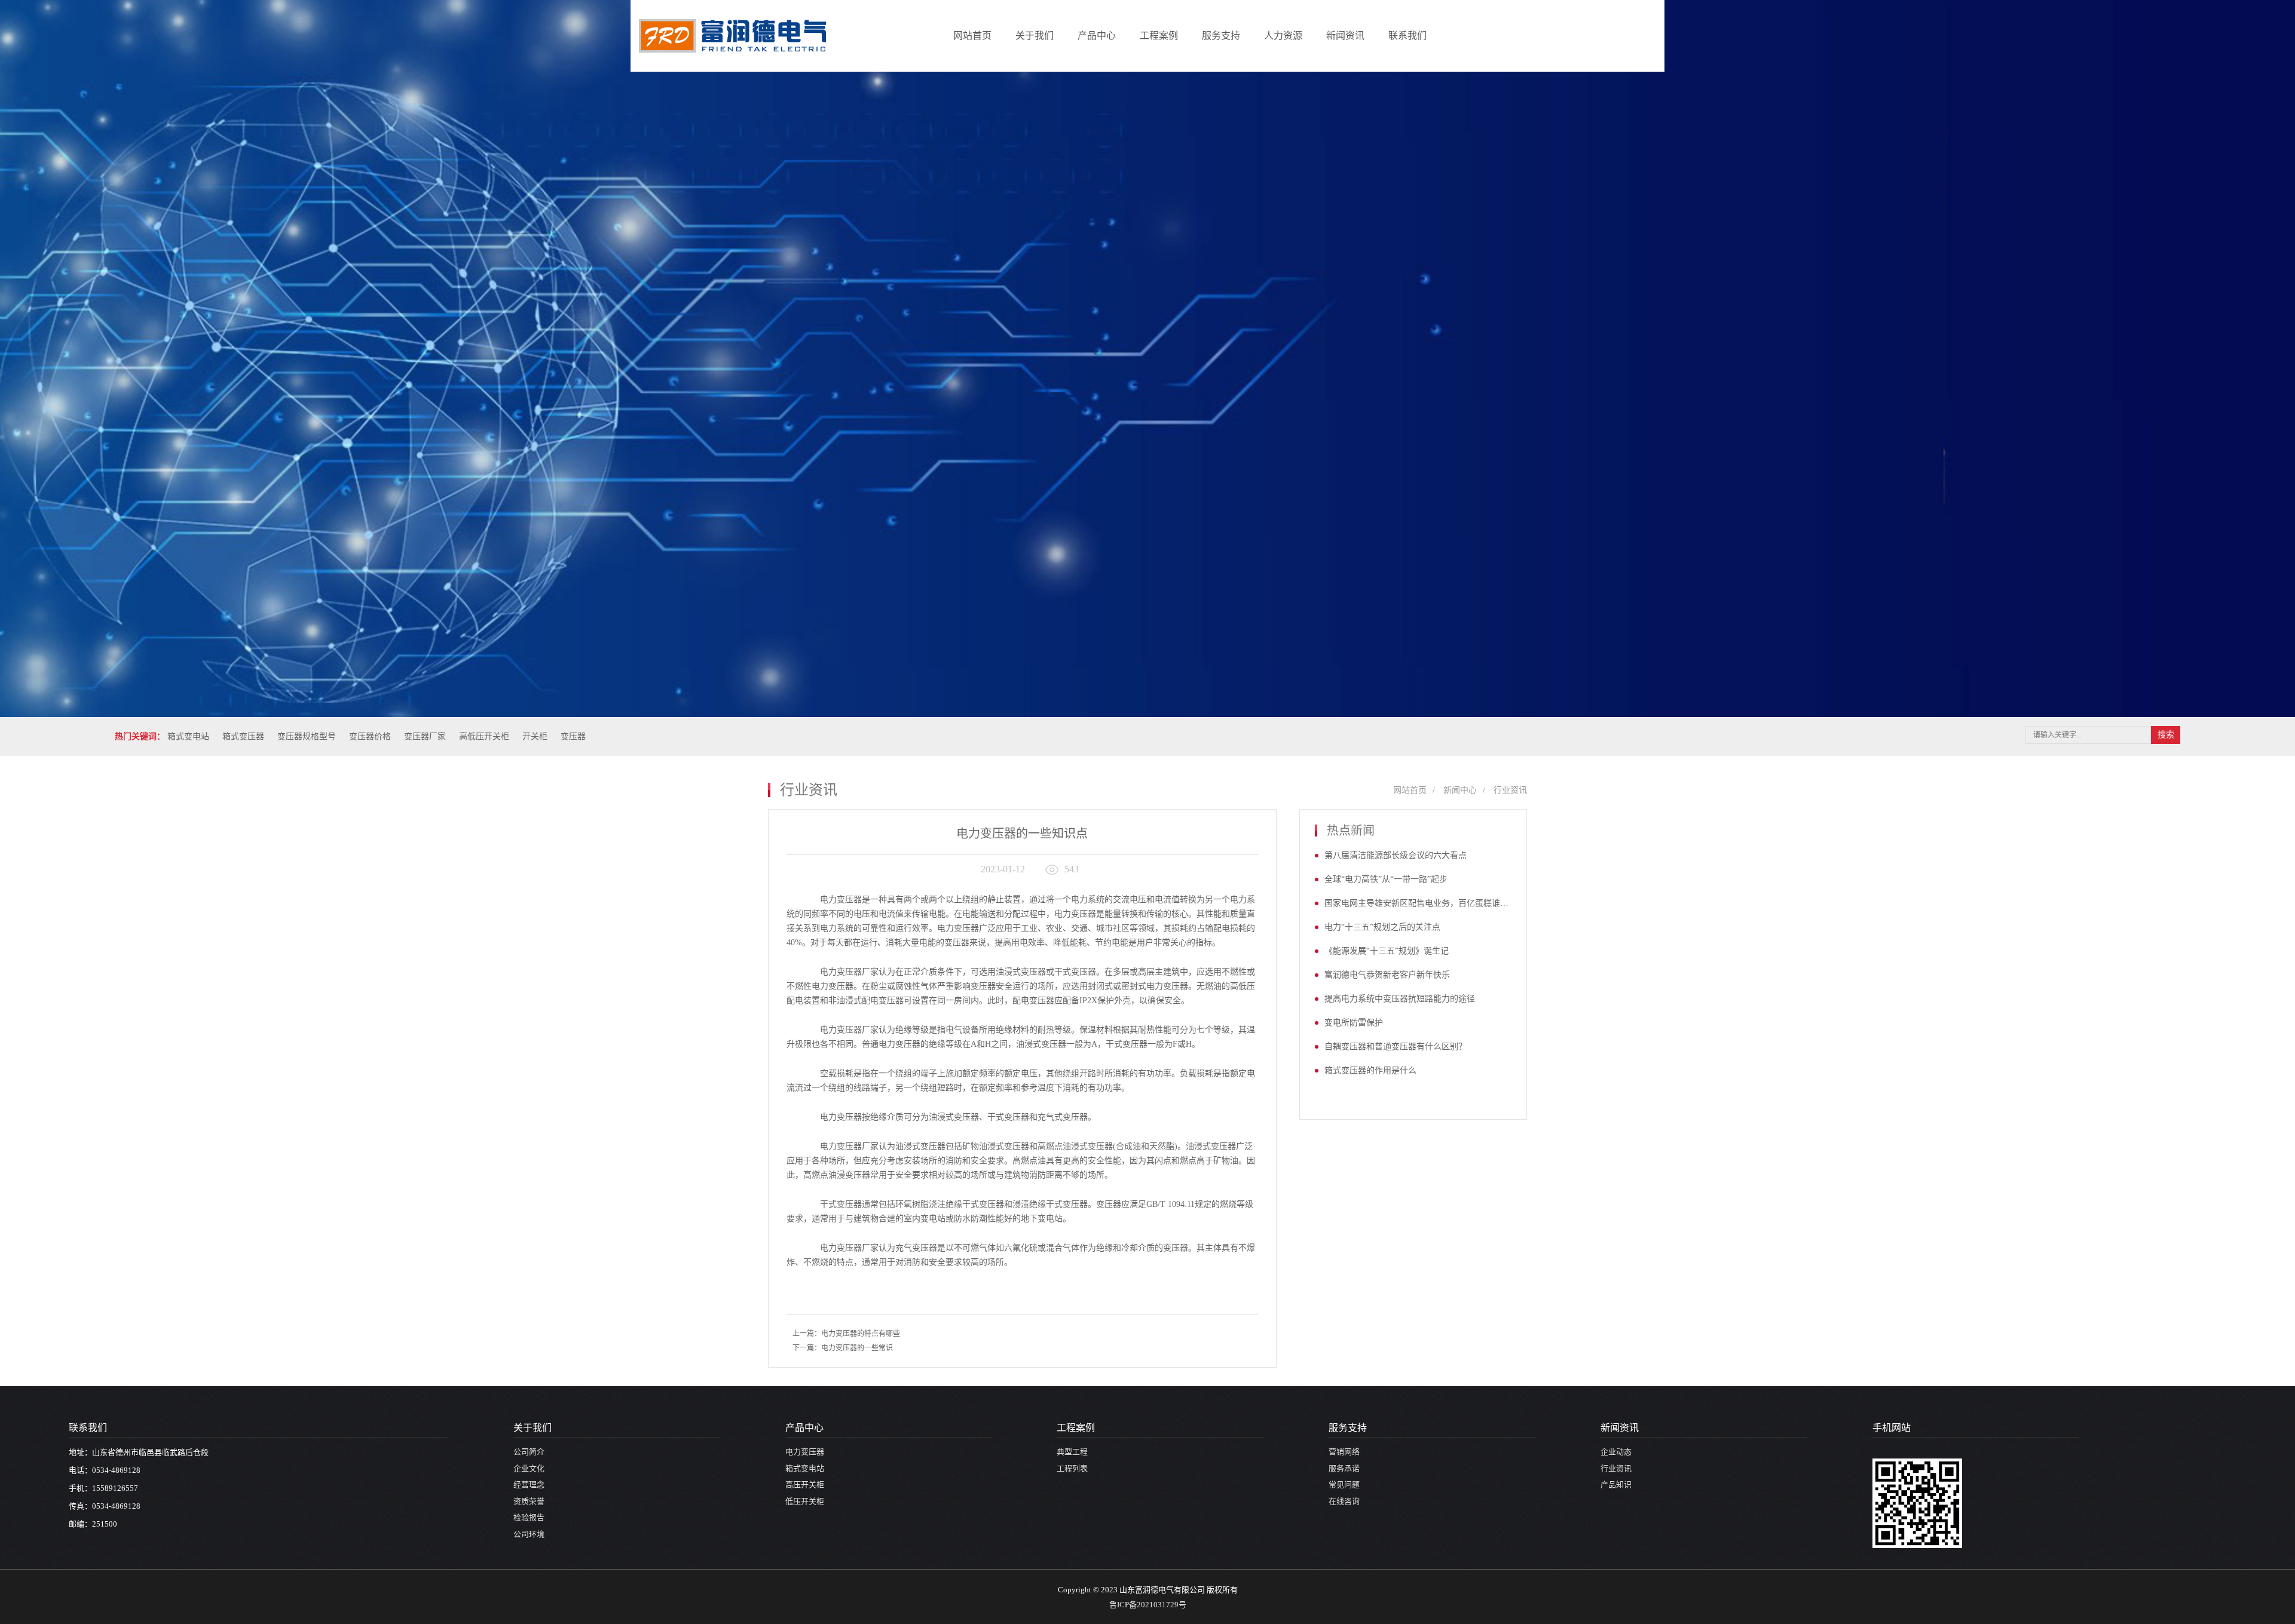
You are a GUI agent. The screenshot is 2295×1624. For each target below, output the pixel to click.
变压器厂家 (425, 736)
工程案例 (1159, 36)
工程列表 (1072, 1468)
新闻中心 (1460, 790)
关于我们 (1035, 36)
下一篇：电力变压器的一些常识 (843, 1348)
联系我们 (1407, 36)
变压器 (573, 736)
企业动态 (835, 91)
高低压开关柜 (484, 736)
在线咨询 (1344, 1501)
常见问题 (1344, 1484)
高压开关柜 (805, 1484)
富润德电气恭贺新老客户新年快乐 (1387, 975)
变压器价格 (370, 736)
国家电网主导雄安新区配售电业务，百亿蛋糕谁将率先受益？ (1418, 903)
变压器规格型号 (307, 736)
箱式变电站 (188, 736)
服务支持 (1221, 36)
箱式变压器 (243, 736)
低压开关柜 (805, 1501)
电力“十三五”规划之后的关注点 (1382, 927)
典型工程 (1072, 1452)
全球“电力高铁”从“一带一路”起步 (1386, 879)
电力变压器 (805, 1452)
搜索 (2166, 735)
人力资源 (1283, 36)
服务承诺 (1344, 1468)
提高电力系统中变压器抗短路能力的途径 (1400, 999)
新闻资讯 (1345, 36)
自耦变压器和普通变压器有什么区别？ (1396, 1047)
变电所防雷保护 (1354, 1023)
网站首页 (972, 36)
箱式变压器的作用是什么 (1370, 1070)
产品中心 (1097, 36)
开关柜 (535, 736)
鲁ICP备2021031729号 (1148, 1605)
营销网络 (1344, 1452)
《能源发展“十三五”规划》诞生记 (1387, 951)
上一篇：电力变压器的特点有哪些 (846, 1334)
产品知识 (835, 138)
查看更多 (1430, 175)
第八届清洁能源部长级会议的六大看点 (1396, 855)
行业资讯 (835, 114)
